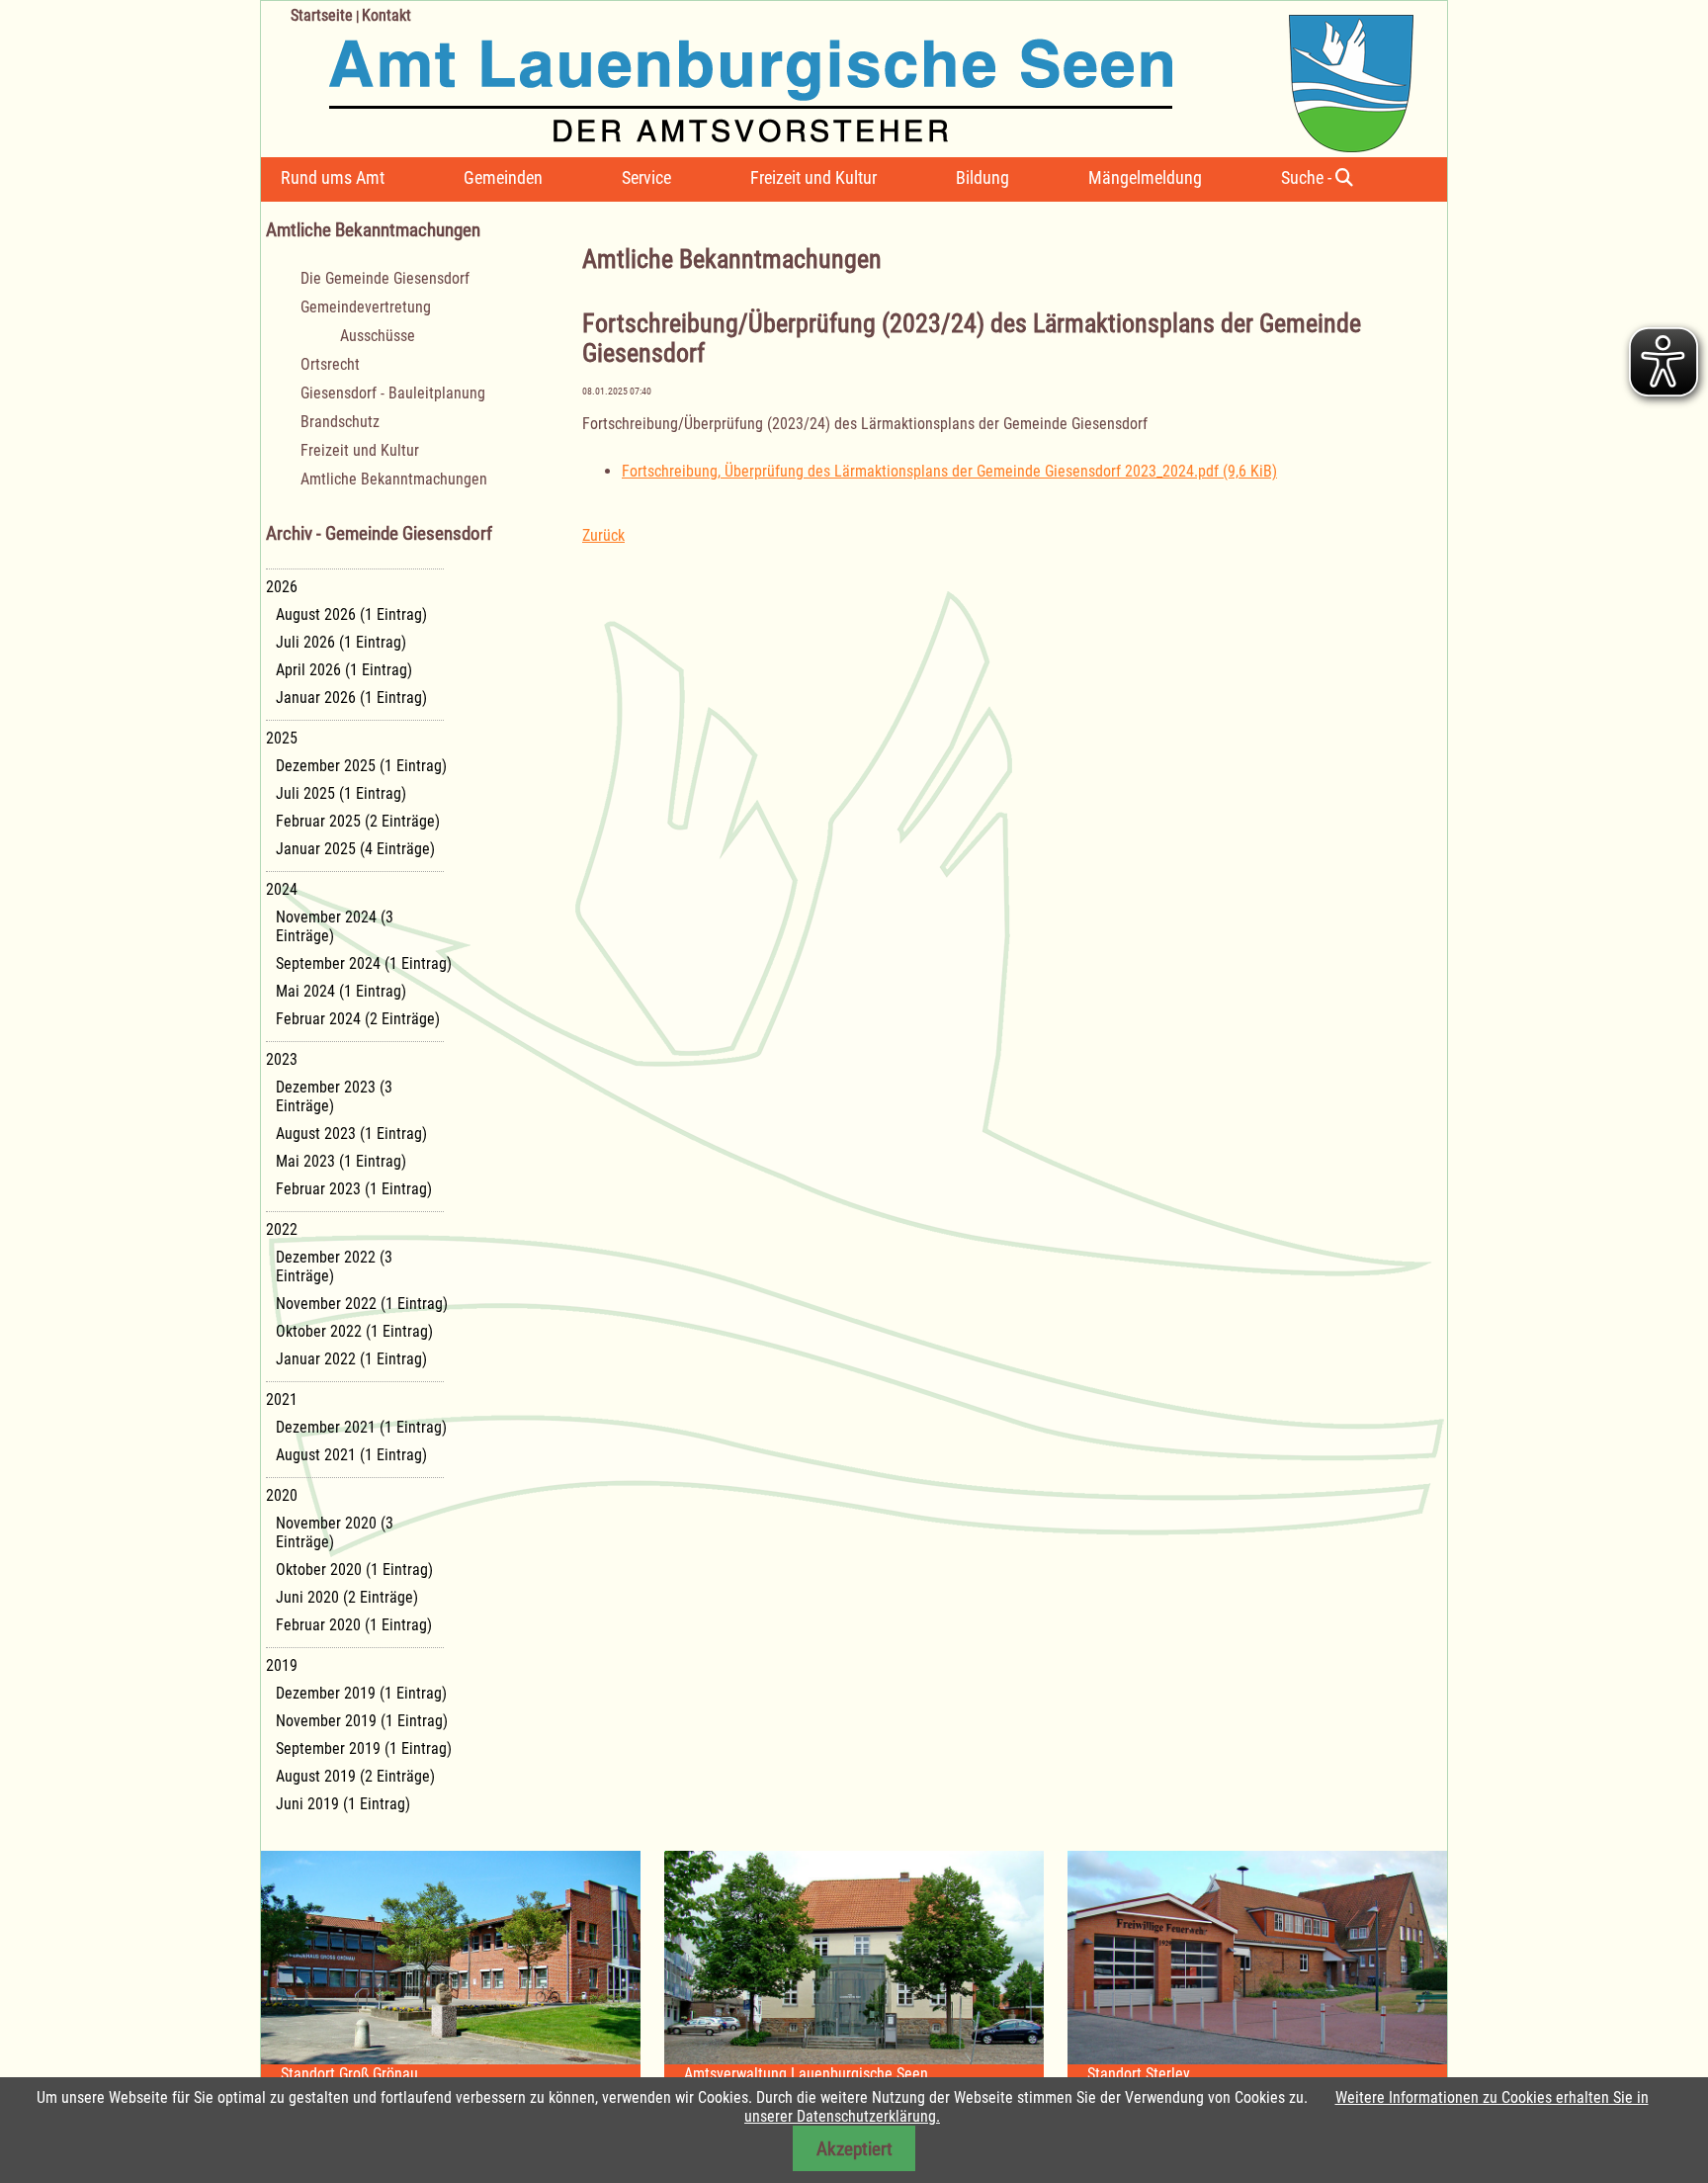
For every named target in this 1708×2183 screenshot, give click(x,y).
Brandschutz (340, 422)
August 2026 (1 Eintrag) (351, 614)
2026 (282, 587)
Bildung (982, 177)
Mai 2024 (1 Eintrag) (341, 991)
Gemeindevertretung (366, 307)
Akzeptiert (854, 2149)
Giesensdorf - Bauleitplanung (393, 393)
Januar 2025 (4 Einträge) (355, 849)
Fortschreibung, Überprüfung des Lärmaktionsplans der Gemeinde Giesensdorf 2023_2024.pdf (949, 471)
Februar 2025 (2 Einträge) (358, 821)
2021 (282, 1399)
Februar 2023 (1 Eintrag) (354, 1189)
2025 (282, 738)
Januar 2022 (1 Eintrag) (351, 1359)
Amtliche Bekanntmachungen (394, 479)
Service (646, 177)
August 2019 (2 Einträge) (355, 1776)
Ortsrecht (330, 364)
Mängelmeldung (1145, 177)
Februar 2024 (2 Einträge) (358, 1019)
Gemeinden (503, 177)
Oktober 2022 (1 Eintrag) (354, 1331)
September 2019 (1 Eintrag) (364, 1748)
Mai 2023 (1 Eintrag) (341, 1161)
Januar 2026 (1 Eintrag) (351, 698)
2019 (282, 1665)
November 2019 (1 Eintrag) (362, 1721)
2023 (282, 1059)
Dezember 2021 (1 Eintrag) (361, 1427)
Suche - (1308, 177)
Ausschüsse (378, 336)
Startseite (322, 15)
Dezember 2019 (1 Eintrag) (361, 1693)
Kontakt (386, 15)
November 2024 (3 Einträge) (335, 926)
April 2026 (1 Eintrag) (344, 670)
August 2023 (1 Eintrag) (351, 1134)
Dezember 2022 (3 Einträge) (334, 1266)
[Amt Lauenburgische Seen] (837, 77)
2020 (282, 1495)
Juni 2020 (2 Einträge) (347, 1597)
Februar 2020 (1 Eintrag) (354, 1625)
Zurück (603, 535)
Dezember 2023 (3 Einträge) (334, 1096)
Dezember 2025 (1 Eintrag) (361, 766)
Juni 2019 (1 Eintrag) (343, 1804)
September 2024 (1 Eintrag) (364, 963)
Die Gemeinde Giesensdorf (385, 278)
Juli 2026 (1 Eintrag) (341, 642)
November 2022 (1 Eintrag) (362, 1304)
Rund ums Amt (333, 177)
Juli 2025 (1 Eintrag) (341, 793)
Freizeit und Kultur (813, 177)
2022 (282, 1229)
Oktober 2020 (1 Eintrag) (354, 1570)
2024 (282, 889)
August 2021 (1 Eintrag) (351, 1455)
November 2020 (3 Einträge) (335, 1532)
